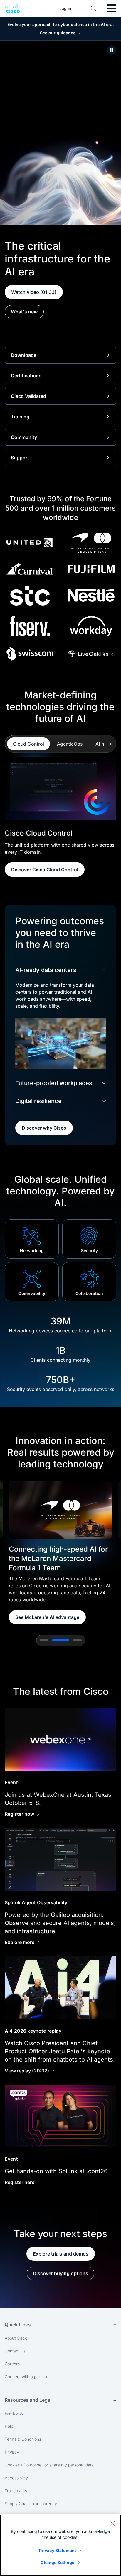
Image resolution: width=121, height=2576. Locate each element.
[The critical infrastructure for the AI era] (112, 50)
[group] (60, 1552)
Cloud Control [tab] (28, 744)
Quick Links (18, 2325)
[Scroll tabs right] (110, 744)
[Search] (94, 8)
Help (9, 2426)
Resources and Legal (28, 2400)
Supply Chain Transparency (31, 2503)
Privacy (12, 2452)
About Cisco (16, 2338)
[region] (60, 2545)
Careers (12, 2364)
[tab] (44, 1640)
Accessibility (16, 2478)
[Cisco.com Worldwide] (13, 8)
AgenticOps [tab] (70, 744)
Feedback (14, 2413)
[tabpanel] (60, 817)
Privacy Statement (58, 2550)
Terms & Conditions (23, 2439)
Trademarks (16, 2491)
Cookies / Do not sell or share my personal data (49, 2465)
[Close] (112, 2523)
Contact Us (15, 2351)
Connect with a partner (26, 2377)
